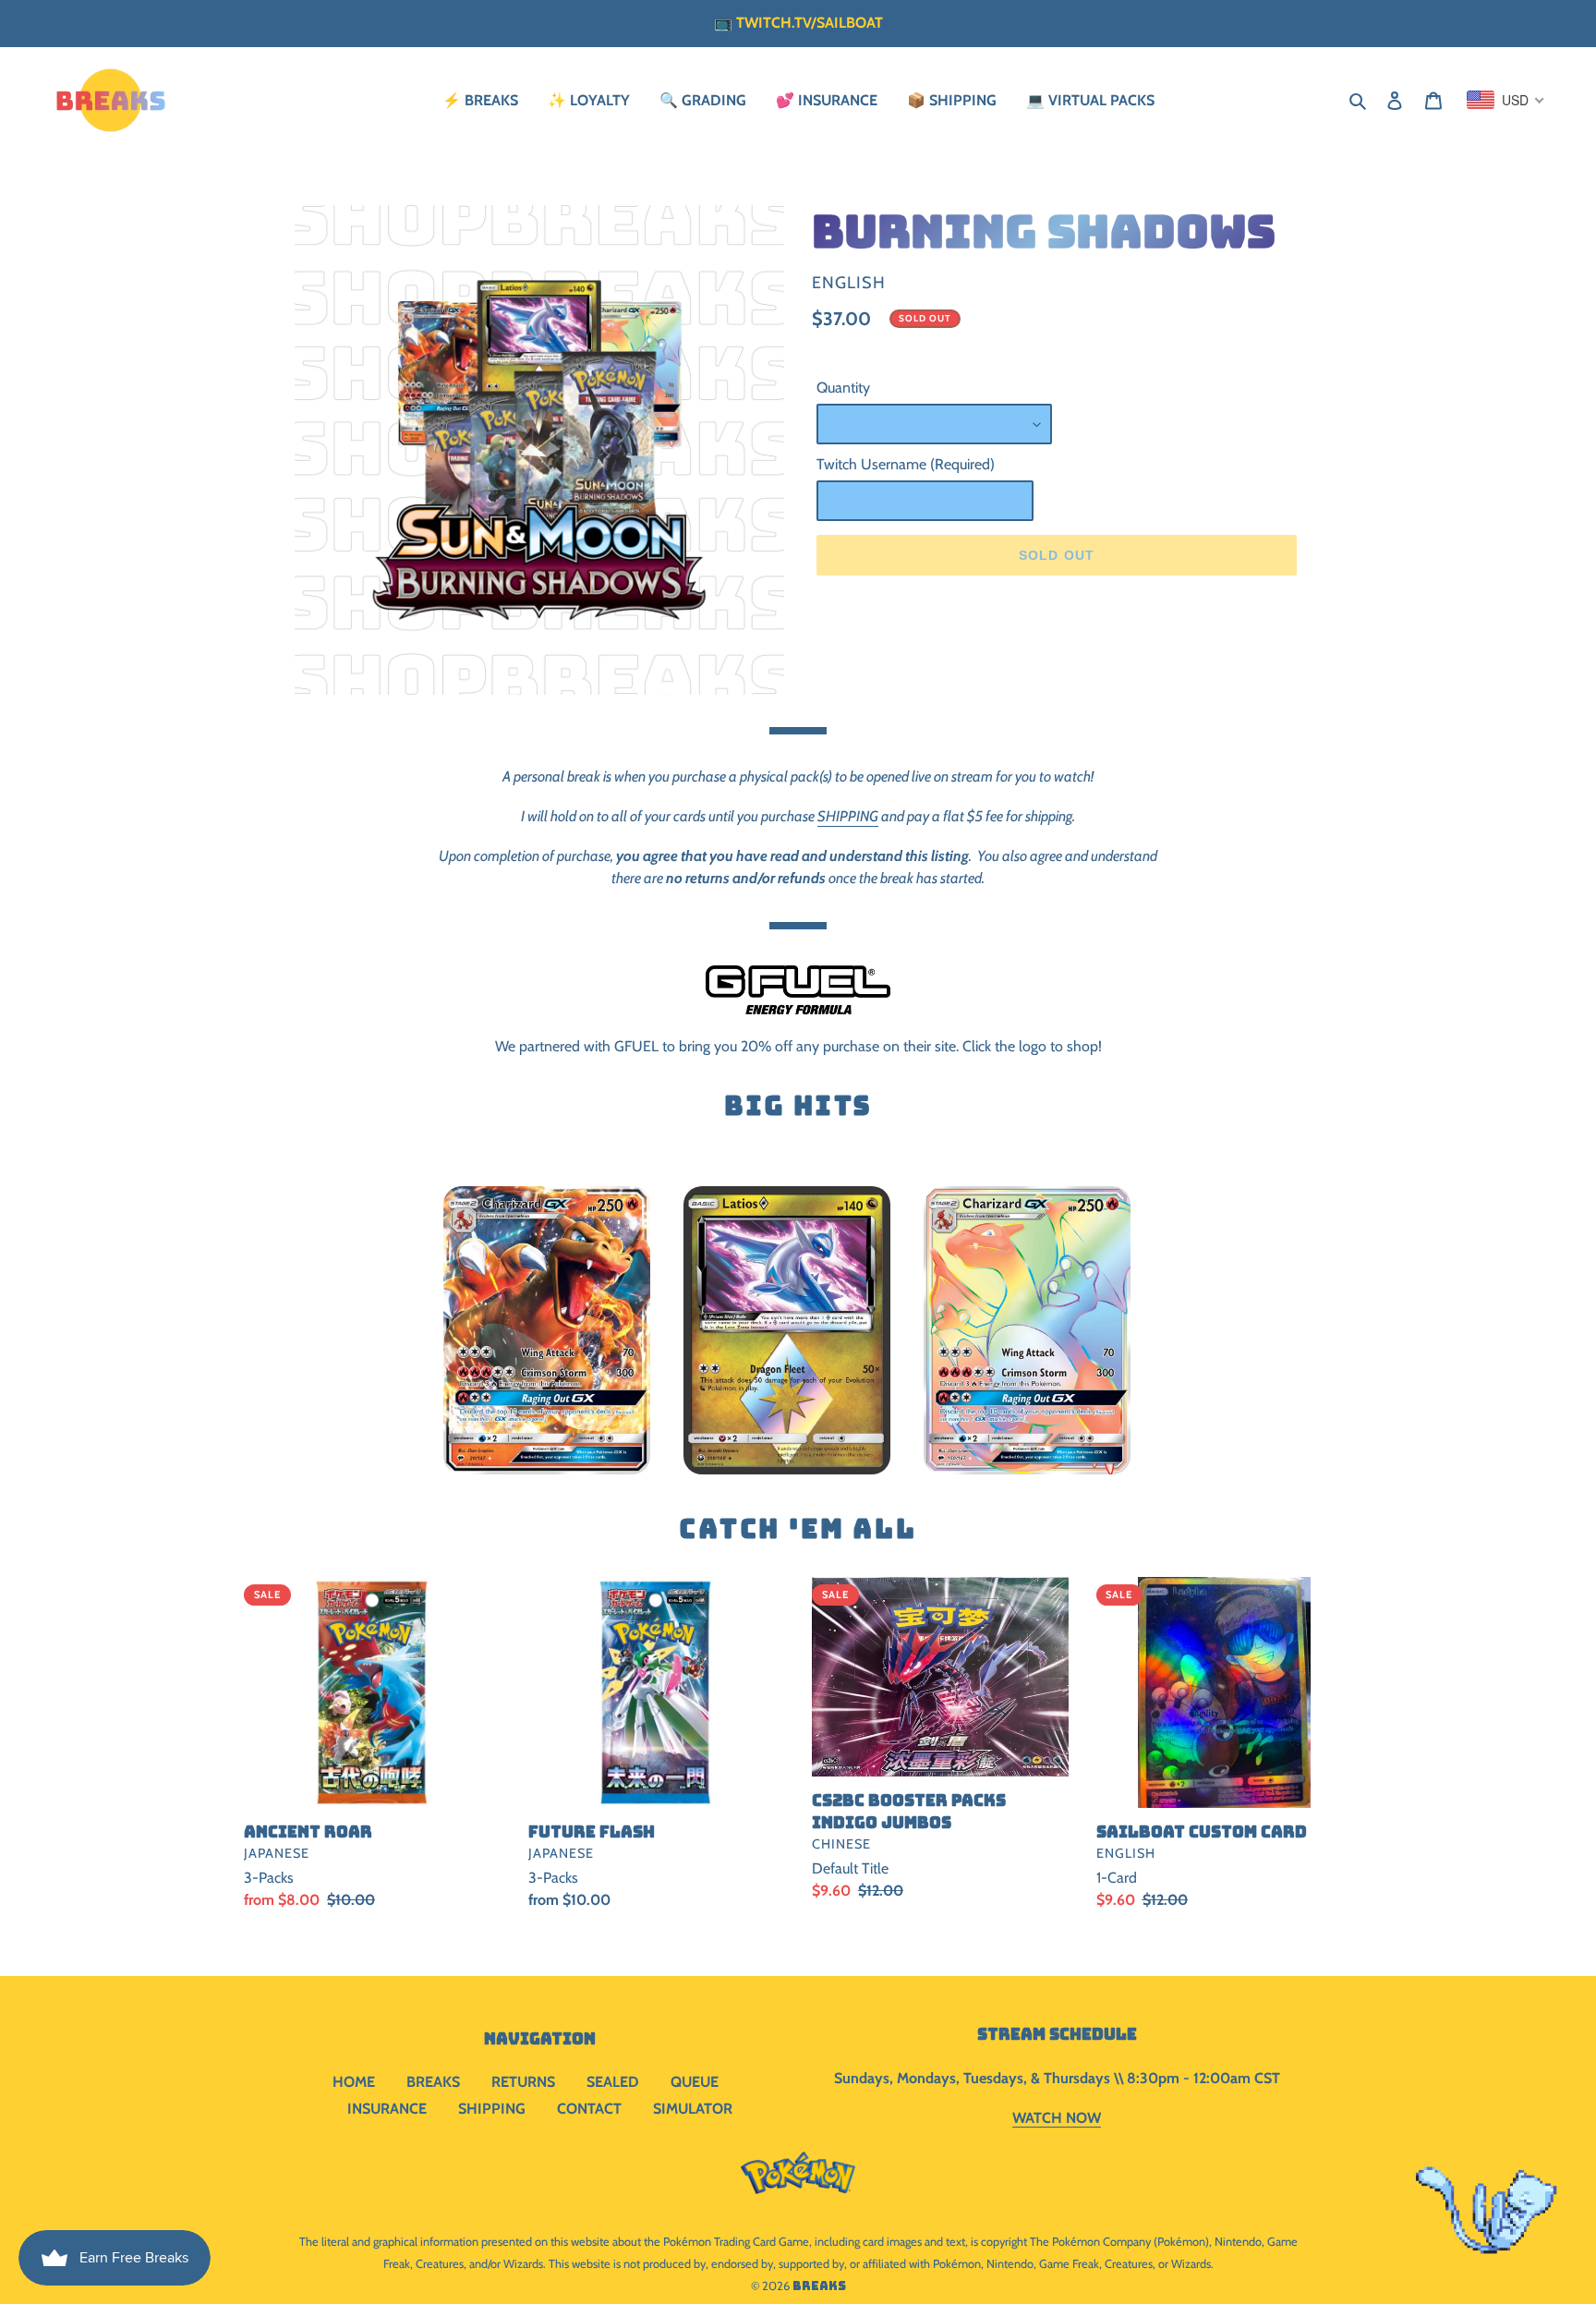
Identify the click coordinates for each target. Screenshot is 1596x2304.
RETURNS (523, 2082)
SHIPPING (848, 816)
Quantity (843, 388)
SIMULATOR (693, 2109)
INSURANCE (387, 2109)
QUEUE (695, 2082)
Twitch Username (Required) (906, 464)
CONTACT (589, 2109)
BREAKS (433, 2082)
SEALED (613, 2082)
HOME (354, 2082)
